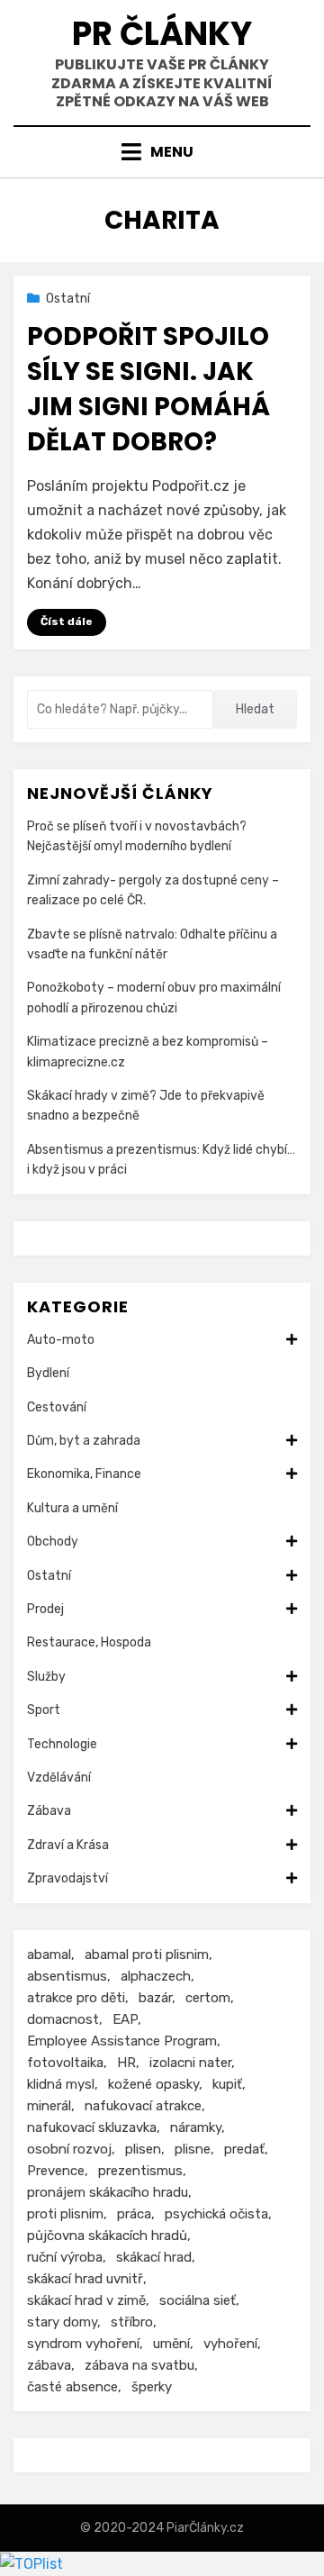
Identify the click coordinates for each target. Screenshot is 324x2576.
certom (208, 1998)
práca (134, 2214)
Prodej (45, 1609)
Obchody (53, 1542)
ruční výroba (65, 2257)
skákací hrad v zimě (86, 2300)
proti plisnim (65, 2214)
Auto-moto (61, 1340)
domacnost (63, 2019)
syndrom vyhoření (83, 2344)
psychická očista (216, 2214)
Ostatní (68, 299)
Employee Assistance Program (122, 2041)
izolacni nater (190, 2063)
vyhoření (230, 2344)
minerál (49, 2106)
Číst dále (67, 621)
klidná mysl (61, 2084)
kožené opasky (153, 2084)
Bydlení (48, 1373)
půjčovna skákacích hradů (107, 2236)
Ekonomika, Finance (84, 1474)
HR (126, 2063)
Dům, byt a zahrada (84, 1441)
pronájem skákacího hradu (108, 2192)
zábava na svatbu (139, 2365)
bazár (155, 1998)
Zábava (49, 1811)
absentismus (67, 1976)
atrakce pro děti (76, 1998)
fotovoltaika (65, 2063)
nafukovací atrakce (143, 2106)
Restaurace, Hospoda (89, 1642)
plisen (143, 2149)
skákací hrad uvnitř (85, 2279)
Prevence (56, 2171)
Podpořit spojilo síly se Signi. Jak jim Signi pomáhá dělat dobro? (148, 390)
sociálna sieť (198, 2300)
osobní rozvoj (69, 2149)
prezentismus (140, 2171)
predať (244, 2149)
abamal (49, 1955)
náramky (196, 2127)
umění (171, 2344)
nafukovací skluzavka (92, 2127)
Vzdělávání (59, 1778)
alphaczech (156, 1976)
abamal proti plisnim (147, 1955)
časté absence (72, 2387)
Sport (44, 1710)
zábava (49, 2365)
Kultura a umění (72, 1508)
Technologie (62, 1744)
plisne (193, 2149)
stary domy (62, 2322)
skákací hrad (154, 2257)
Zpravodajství (67, 1878)
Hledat (255, 709)
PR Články (162, 34)
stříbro (132, 2322)
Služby (46, 1677)
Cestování (57, 1407)
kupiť (227, 2084)
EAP (125, 2019)
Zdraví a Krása (68, 1845)
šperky (152, 2387)
